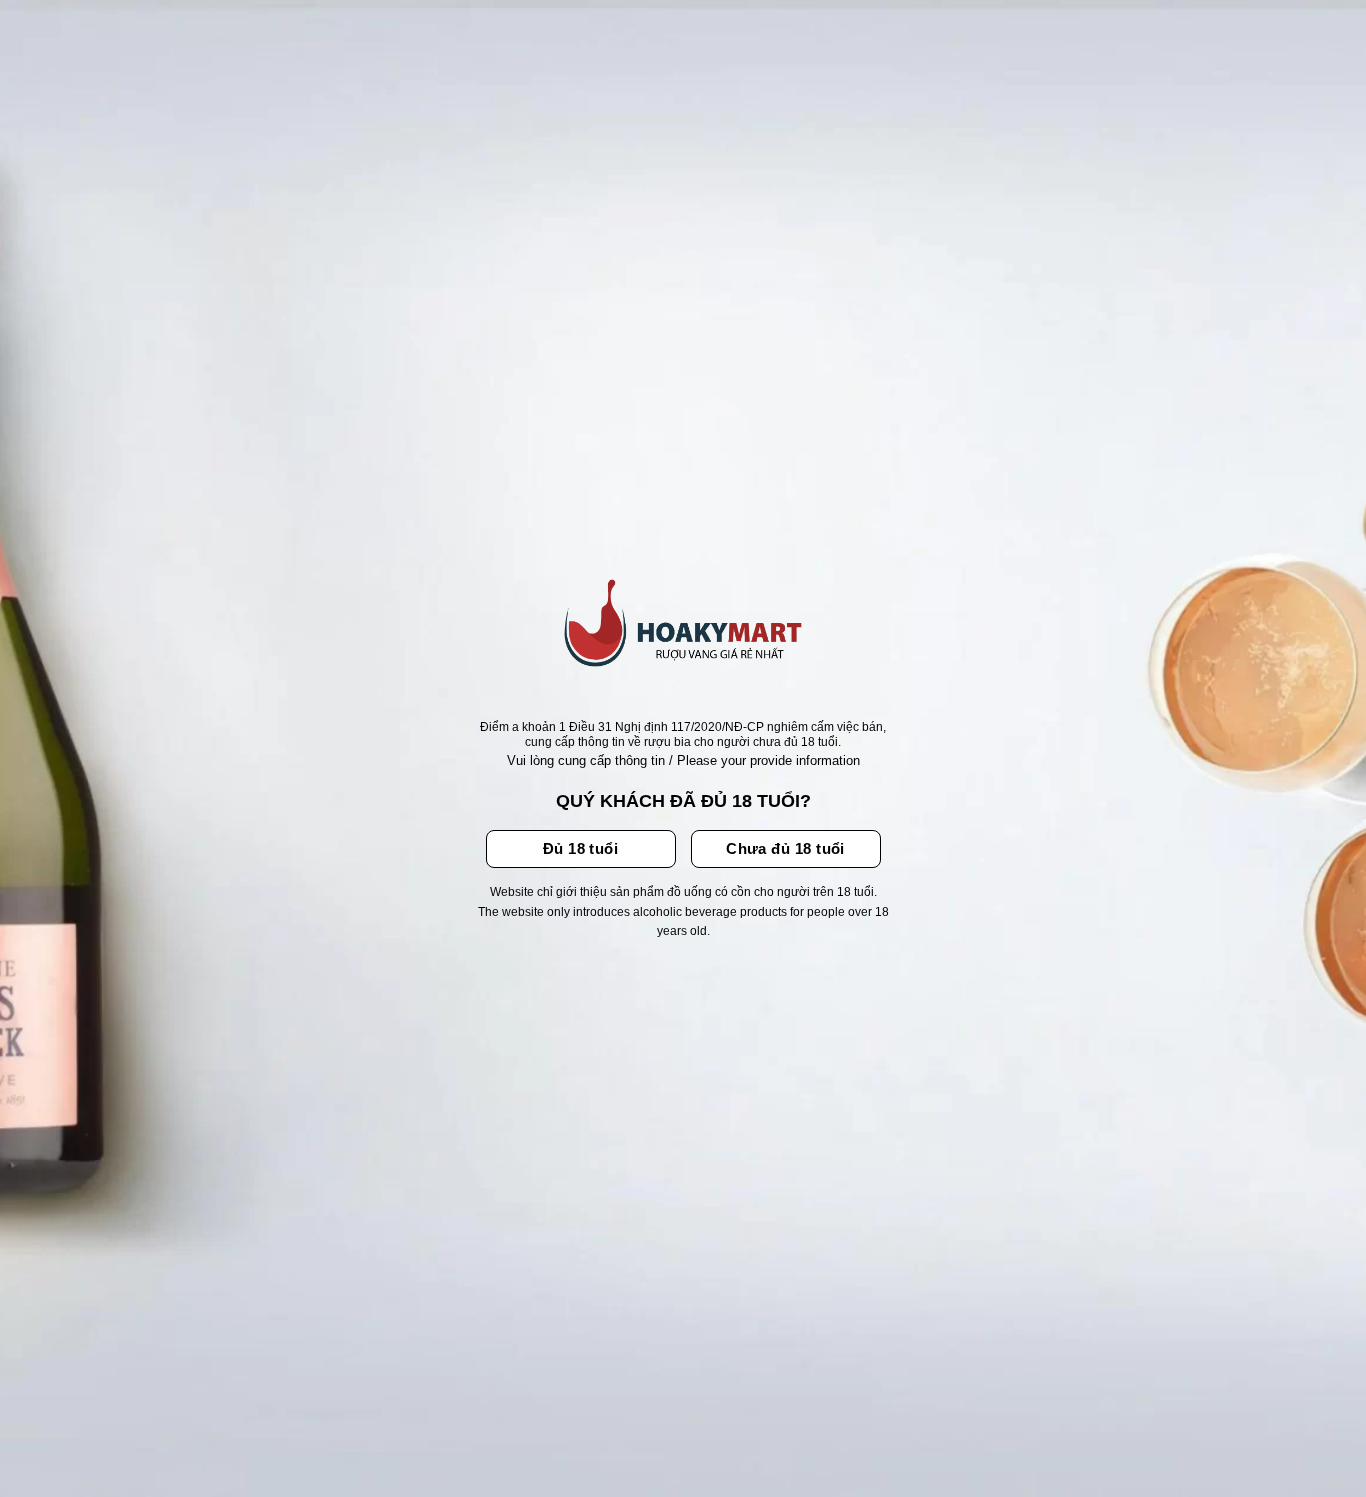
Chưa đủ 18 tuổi (785, 848)
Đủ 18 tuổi (581, 848)
